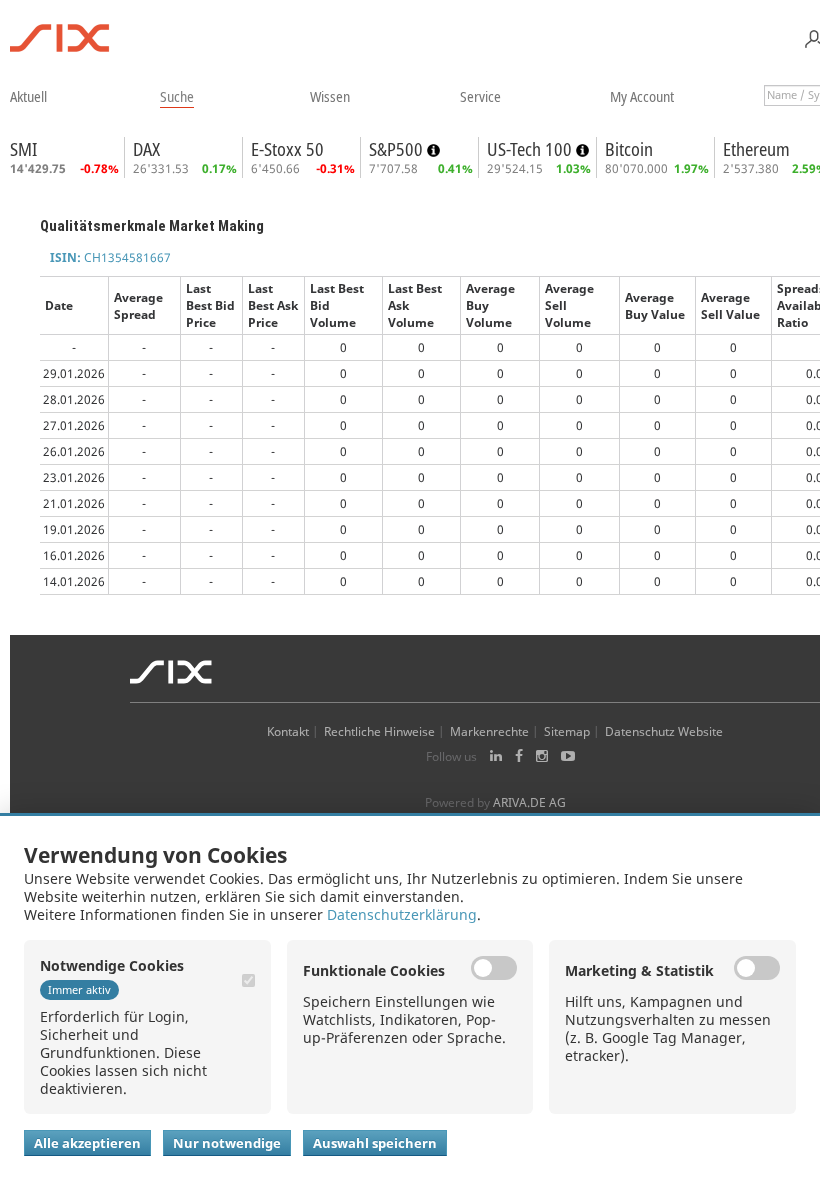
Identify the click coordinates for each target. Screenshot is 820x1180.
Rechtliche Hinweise (379, 731)
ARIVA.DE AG (529, 802)
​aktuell (28, 96)
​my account (642, 96)
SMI (23, 149)
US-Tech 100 (531, 149)
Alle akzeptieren (87, 1143)
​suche (177, 96)
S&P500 (398, 149)
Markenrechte (489, 731)
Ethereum (756, 149)
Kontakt (288, 731)
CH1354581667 (110, 257)
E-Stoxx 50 (287, 149)
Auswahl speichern (375, 1143)
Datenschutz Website (664, 731)
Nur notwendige (227, 1143)
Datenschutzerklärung (402, 914)
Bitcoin (629, 149)
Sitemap (567, 731)
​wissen (330, 96)
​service (480, 96)
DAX (146, 149)
